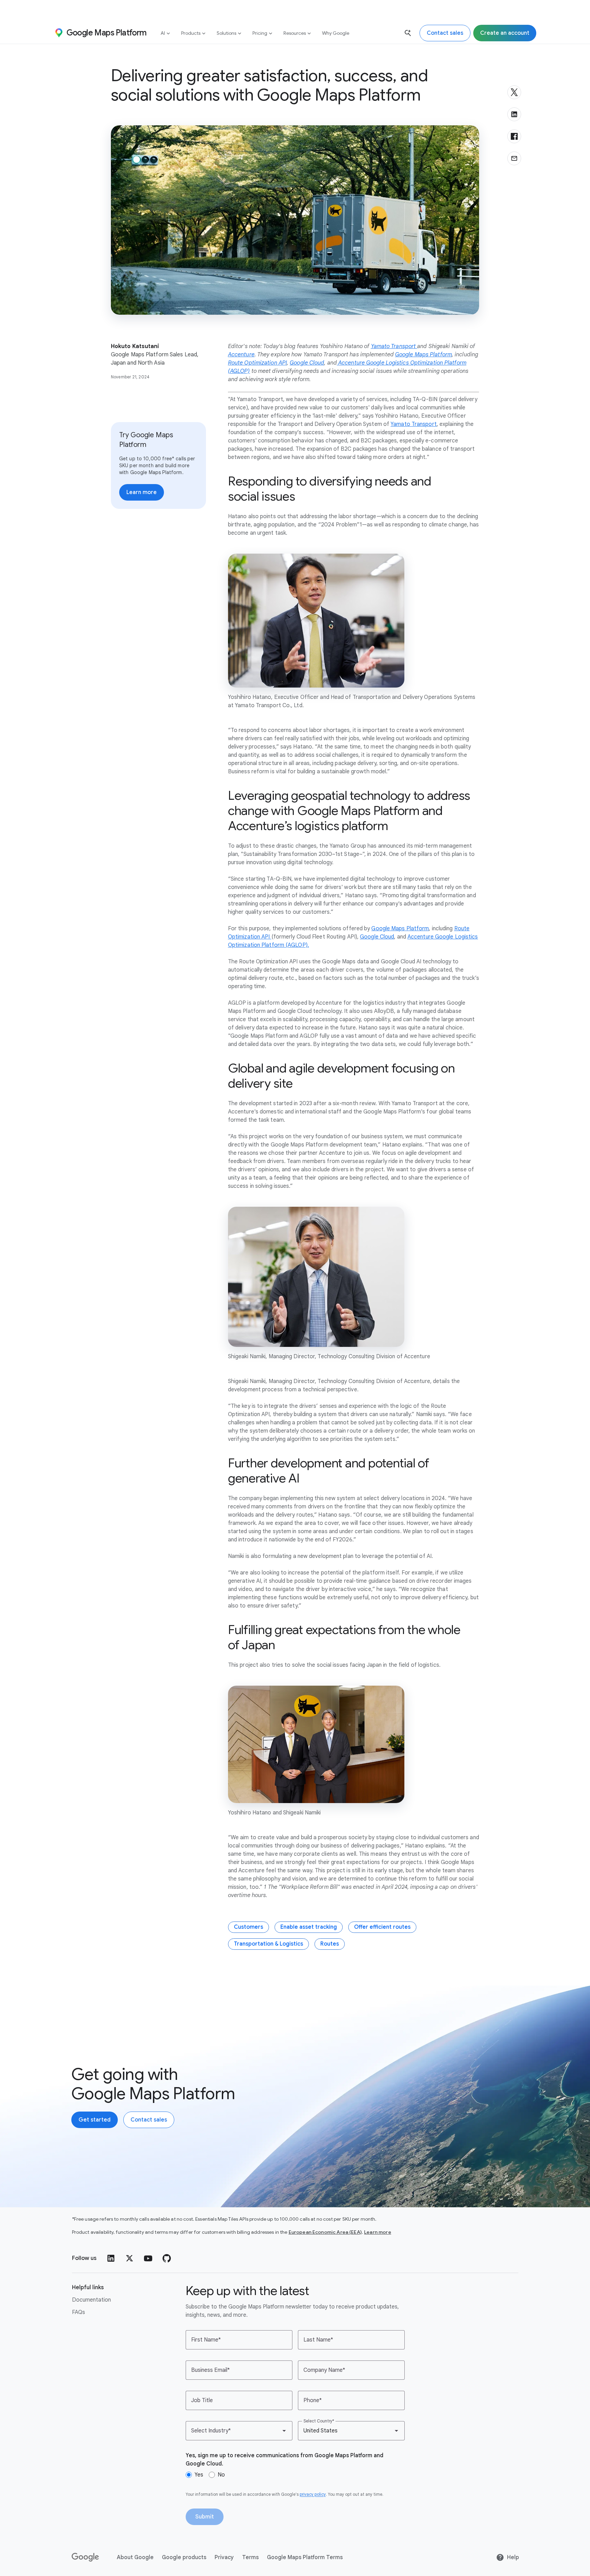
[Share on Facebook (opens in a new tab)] (514, 136)
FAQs (79, 2312)
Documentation (91, 2300)
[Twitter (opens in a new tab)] (130, 2258)
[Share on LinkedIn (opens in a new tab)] (514, 114)
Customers (249, 1927)
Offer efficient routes (382, 1927)
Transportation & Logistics (268, 1944)
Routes (330, 1944)
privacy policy (313, 2494)
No (221, 2475)
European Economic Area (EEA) (325, 2232)
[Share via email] (514, 158)
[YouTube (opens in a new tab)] (148, 2258)
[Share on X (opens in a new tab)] (514, 92)
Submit (205, 2517)
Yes (199, 2475)
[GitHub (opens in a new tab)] (167, 2258)
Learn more (378, 2232)
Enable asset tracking (309, 1927)
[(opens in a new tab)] (86, 2557)
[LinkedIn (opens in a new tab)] (111, 2258)
